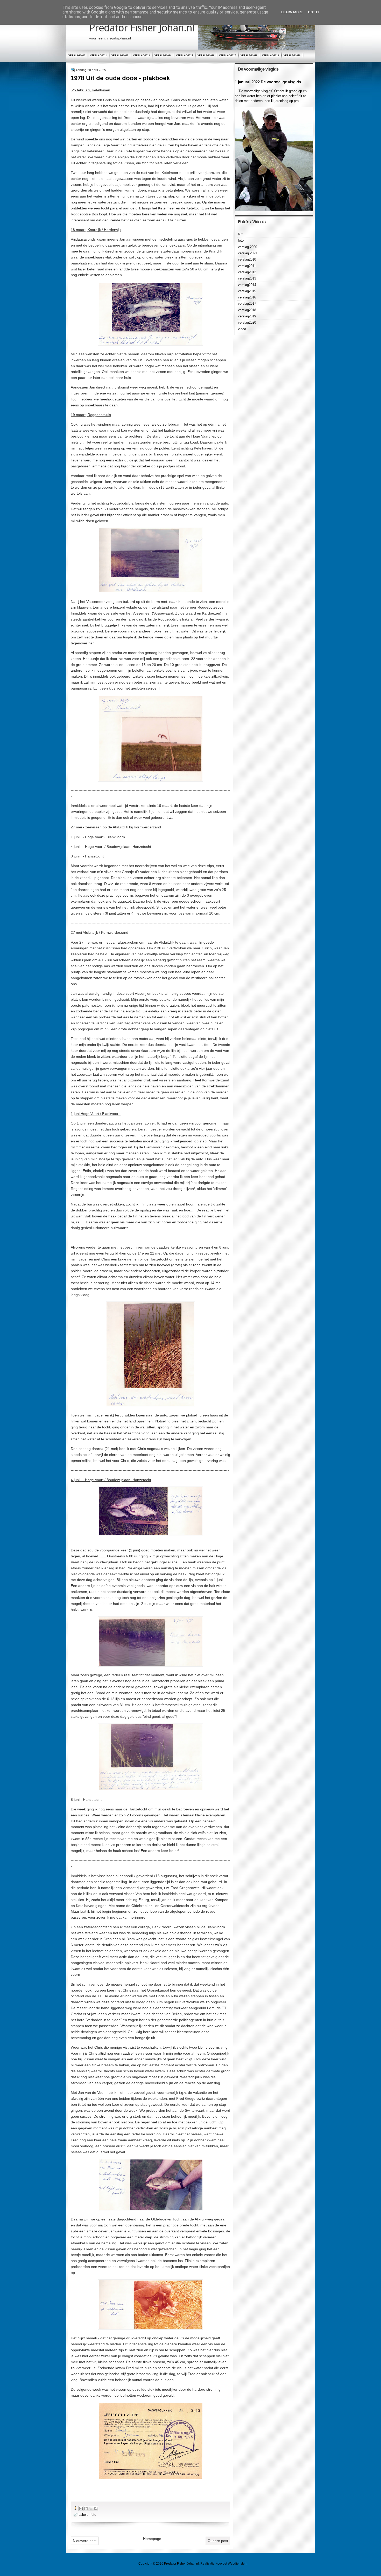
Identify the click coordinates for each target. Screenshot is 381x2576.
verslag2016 (206, 56)
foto (93, 2515)
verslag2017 (227, 56)
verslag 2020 (248, 247)
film (241, 234)
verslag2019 (270, 56)
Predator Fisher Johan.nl (142, 28)
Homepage (152, 2539)
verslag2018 (249, 56)
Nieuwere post (85, 2541)
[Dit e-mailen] (81, 2509)
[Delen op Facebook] (96, 2509)
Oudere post (218, 2541)
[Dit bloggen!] (86, 2509)
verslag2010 (77, 56)
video (242, 329)
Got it (314, 12)
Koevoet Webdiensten (231, 2564)
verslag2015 (184, 56)
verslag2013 (141, 56)
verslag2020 (292, 56)
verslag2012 (120, 56)
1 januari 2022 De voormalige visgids (268, 82)
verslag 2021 (248, 253)
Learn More (292, 12)
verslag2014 (163, 56)
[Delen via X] (91, 2509)
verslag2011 (98, 56)
